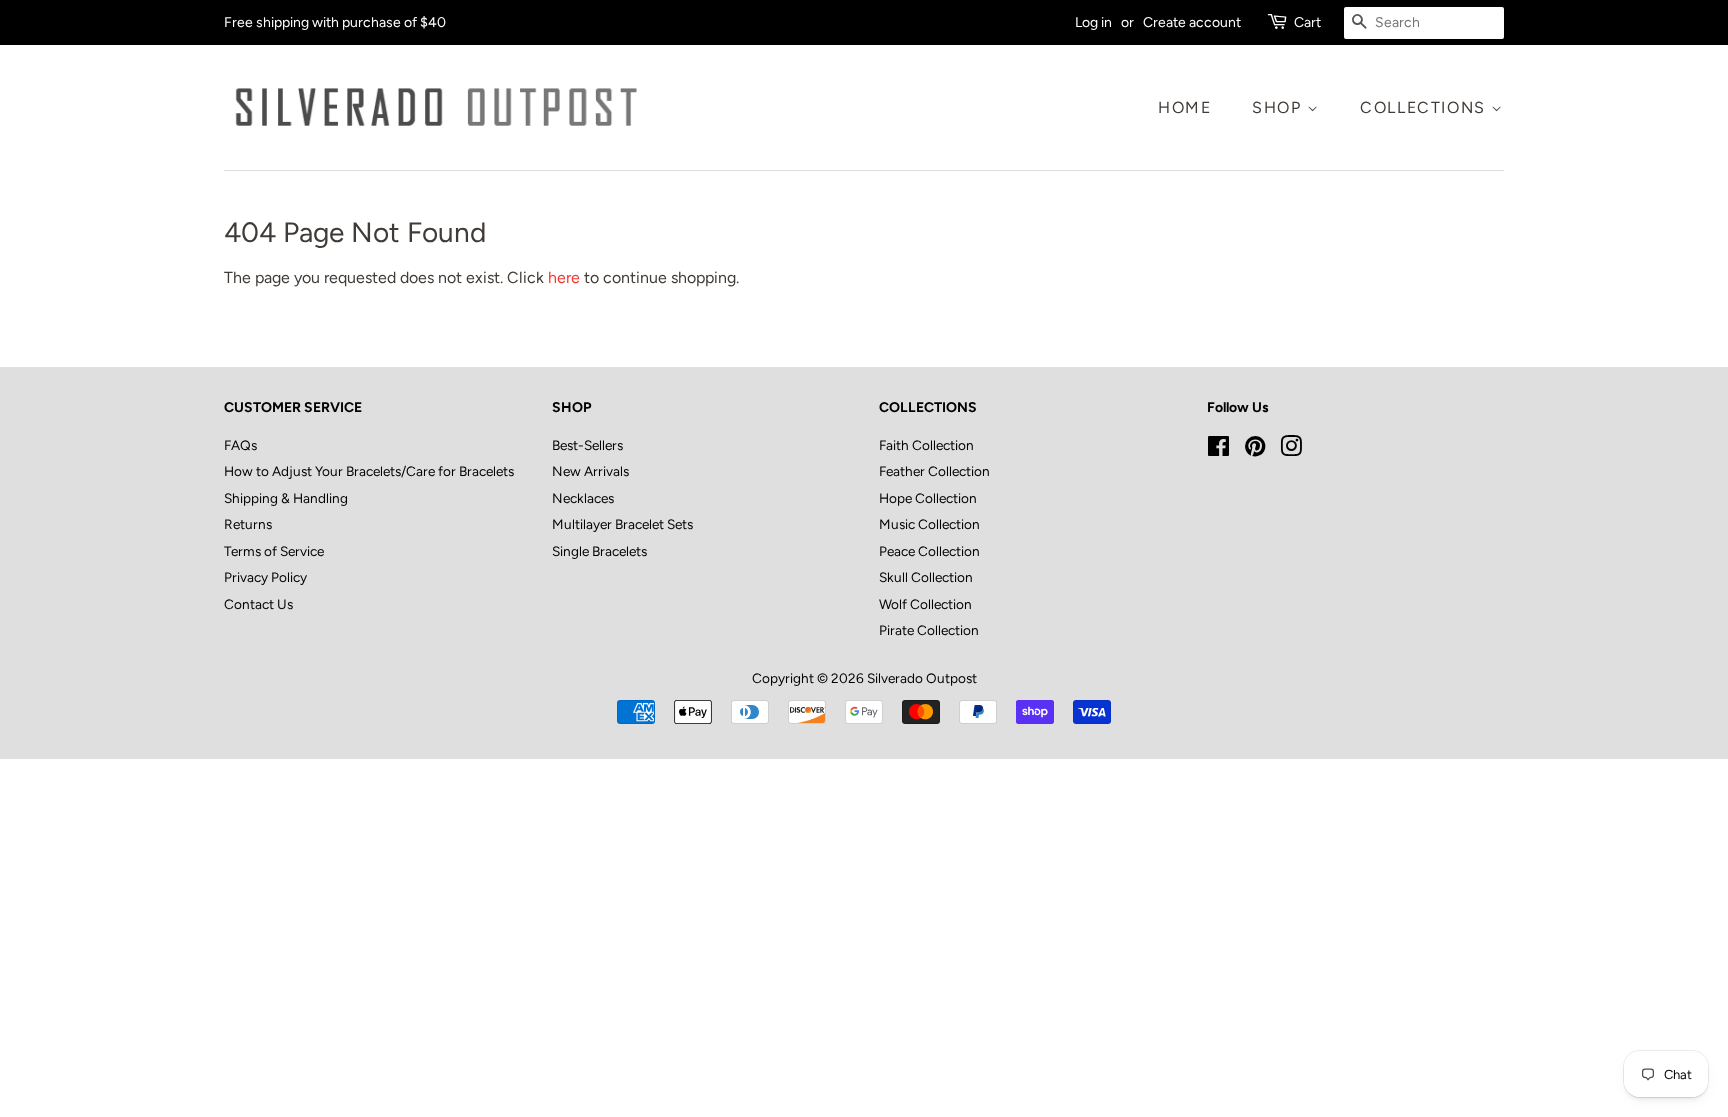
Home (1184, 107)
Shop (1279, 107)
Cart (1307, 22)
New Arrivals (590, 471)
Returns (248, 524)
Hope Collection (928, 498)
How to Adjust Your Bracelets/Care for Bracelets (369, 471)
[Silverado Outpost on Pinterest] (1255, 450)
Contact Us (258, 604)
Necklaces (583, 498)
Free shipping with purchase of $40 (335, 22)
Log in (1093, 22)
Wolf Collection (925, 604)
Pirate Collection (929, 630)
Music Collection (929, 524)
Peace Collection (929, 551)
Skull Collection (926, 577)
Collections (1425, 107)
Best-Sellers (587, 445)
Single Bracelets (599, 551)
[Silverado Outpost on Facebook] (1218, 450)
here (564, 277)
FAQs (240, 445)
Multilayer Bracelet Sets (622, 524)
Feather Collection (934, 471)
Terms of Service (274, 551)
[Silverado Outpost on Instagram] (1291, 450)
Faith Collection (926, 445)
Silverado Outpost (922, 678)
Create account (1192, 22)
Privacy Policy (265, 577)
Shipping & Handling (286, 498)
